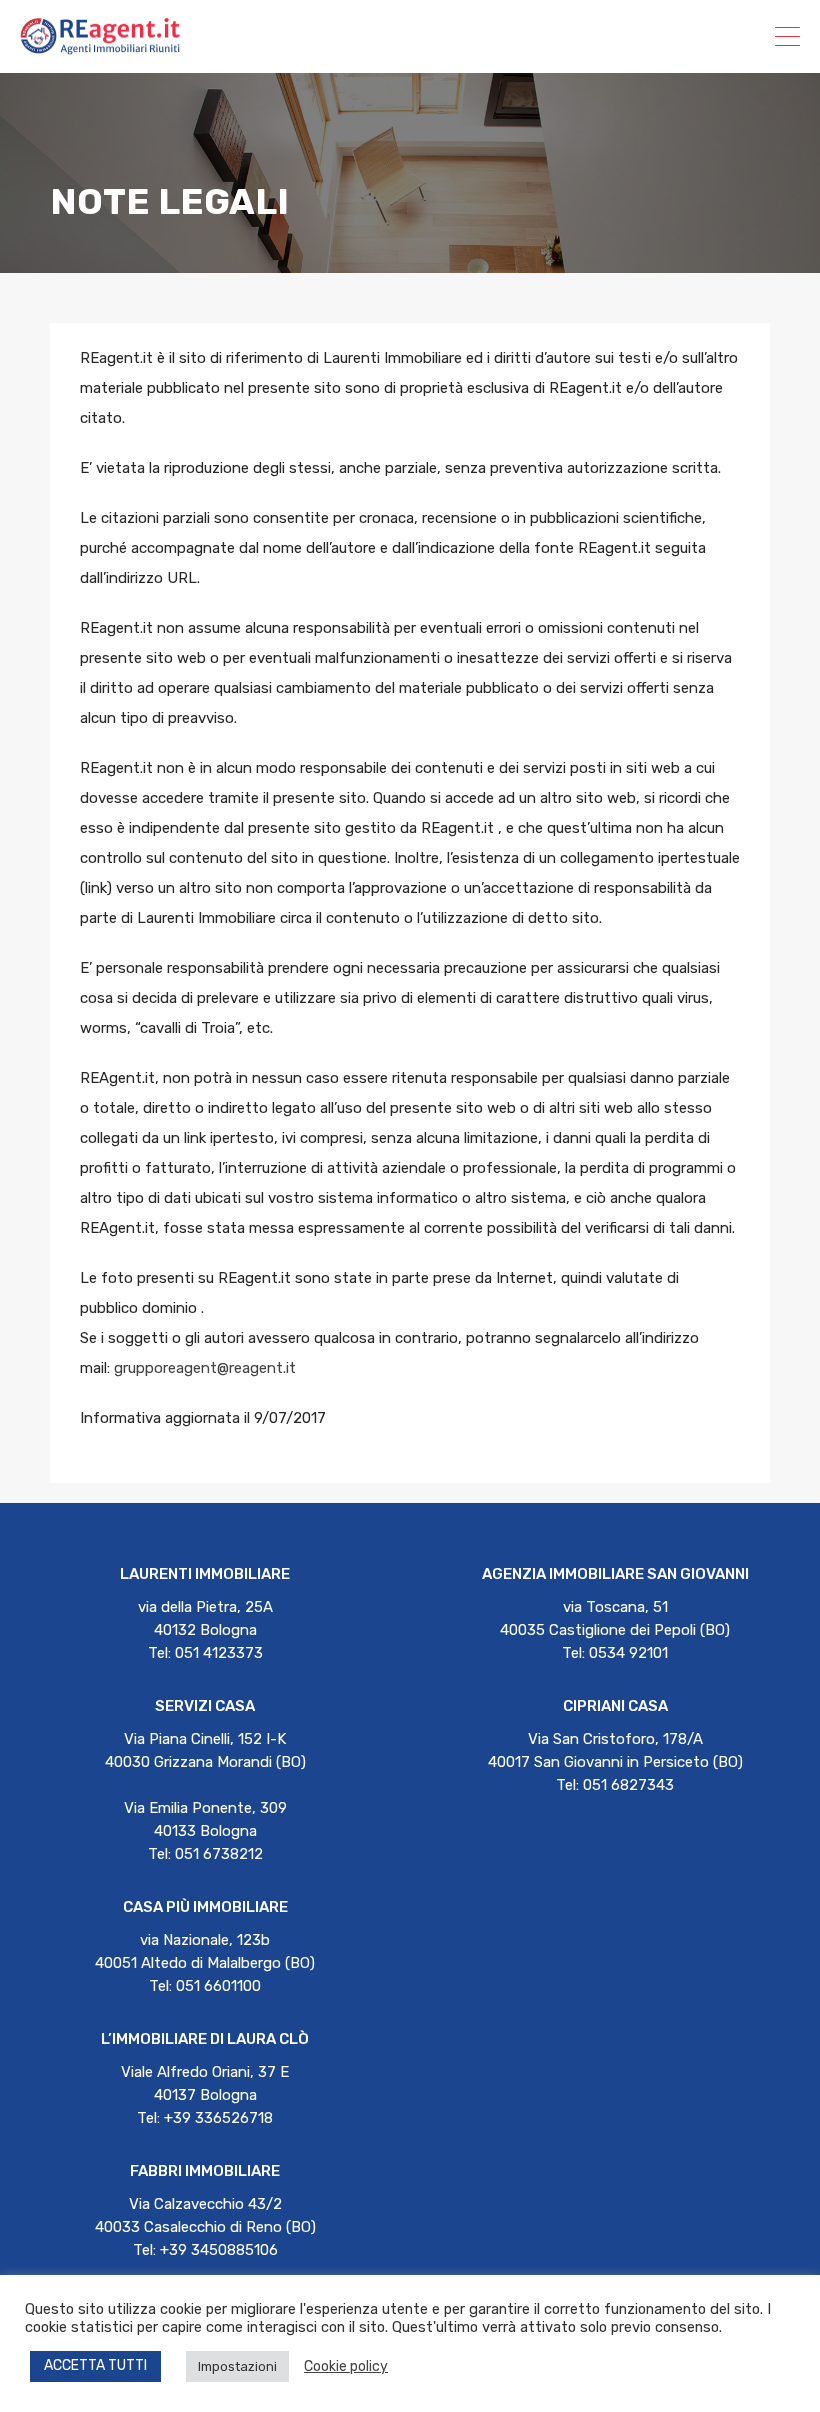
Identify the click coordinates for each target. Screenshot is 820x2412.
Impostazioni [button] (237, 2366)
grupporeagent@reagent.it (205, 1368)
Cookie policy (346, 2366)
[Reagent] (100, 46)
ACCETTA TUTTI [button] (95, 2365)
